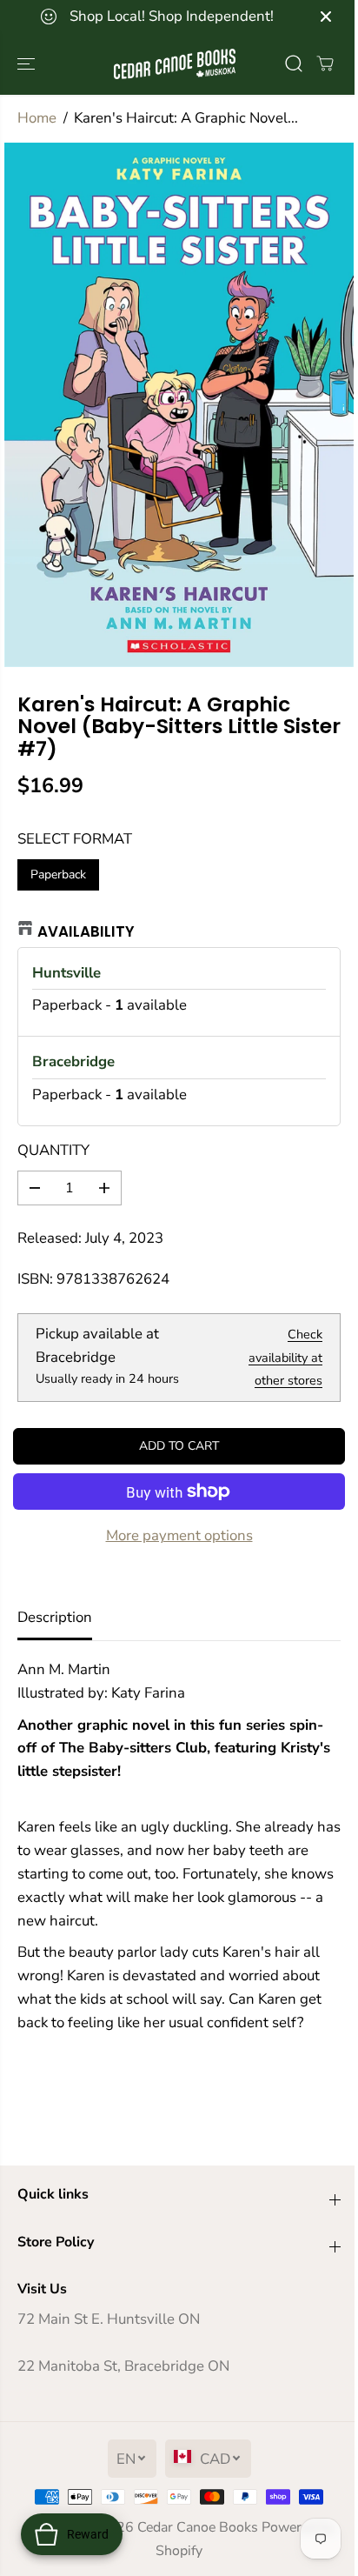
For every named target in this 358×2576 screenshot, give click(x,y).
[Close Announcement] (326, 17)
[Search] (294, 63)
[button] (28, 64)
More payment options (179, 1535)
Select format (75, 839)
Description (55, 1617)
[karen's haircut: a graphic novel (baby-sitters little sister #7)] (179, 405)
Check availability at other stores (285, 1358)
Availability (86, 931)
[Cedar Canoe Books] (175, 64)
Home (37, 118)
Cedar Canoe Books (198, 2527)
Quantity (53, 1150)
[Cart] (325, 63)
